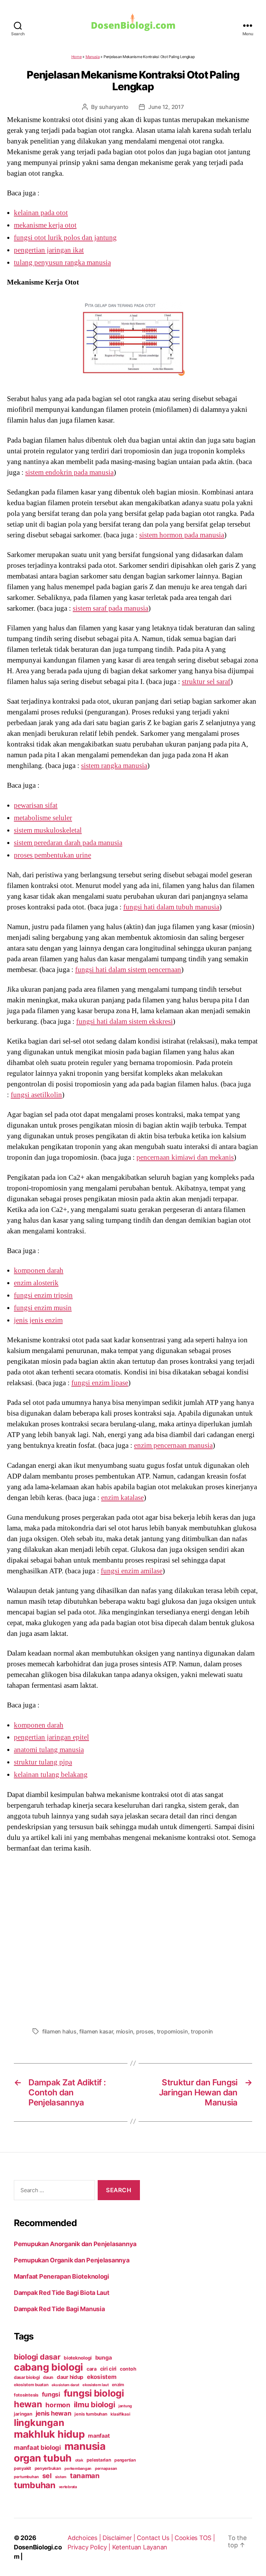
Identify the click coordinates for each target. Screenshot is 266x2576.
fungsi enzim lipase (100, 1383)
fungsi (51, 2394)
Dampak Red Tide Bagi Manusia (59, 2309)
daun (48, 2377)
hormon (58, 2405)
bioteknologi (78, 2358)
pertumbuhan (26, 2477)
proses (145, 2031)
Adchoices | (85, 2538)
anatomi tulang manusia (49, 1750)
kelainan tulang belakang (51, 1775)
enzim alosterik (36, 1283)
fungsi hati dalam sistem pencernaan (128, 970)
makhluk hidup (49, 2434)
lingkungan (39, 2422)
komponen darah (39, 1270)
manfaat (99, 2436)
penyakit (23, 2468)
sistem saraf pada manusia (110, 608)
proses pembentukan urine (52, 855)
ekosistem (102, 2377)
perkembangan (78, 2468)
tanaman (85, 2476)
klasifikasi (120, 2414)
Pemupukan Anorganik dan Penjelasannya (75, 2244)
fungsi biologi (94, 2393)
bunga (104, 2357)
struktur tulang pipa (43, 1762)
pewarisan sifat (36, 805)
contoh (128, 2369)
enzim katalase (122, 1498)
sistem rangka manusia (114, 766)
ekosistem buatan (31, 2385)
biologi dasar (37, 2357)
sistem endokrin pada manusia (69, 472)
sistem (61, 2477)
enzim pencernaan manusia (173, 1445)
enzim (118, 2385)
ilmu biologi (95, 2404)
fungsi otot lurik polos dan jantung (65, 238)
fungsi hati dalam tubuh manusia (171, 907)
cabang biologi (48, 2367)
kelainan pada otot (41, 213)
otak (79, 2460)
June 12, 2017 (166, 107)
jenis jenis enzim (38, 1320)
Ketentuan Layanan (140, 2547)
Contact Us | (156, 2538)
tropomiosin (172, 2031)
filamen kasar (96, 2031)
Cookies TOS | (195, 2538)
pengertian (125, 2460)
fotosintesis (26, 2395)
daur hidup (70, 2377)
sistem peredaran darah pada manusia (68, 843)
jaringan (23, 2414)
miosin (125, 2031)
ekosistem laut (95, 2385)
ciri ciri (108, 2369)
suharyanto (114, 107)
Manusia (93, 57)
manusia (85, 2446)
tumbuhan (35, 2485)
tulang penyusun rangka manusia (62, 262)
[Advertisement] (133, 1938)
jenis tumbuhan (91, 2414)
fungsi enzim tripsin (43, 1295)
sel (47, 2476)
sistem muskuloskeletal (48, 830)
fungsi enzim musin (43, 1308)
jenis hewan (54, 2413)
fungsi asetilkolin (36, 1095)
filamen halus (59, 2031)
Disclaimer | (120, 2538)
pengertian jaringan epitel (51, 1737)
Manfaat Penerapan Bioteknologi (61, 2276)
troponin (202, 2031)
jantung (125, 2406)
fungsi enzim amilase (132, 1571)
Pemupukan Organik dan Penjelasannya (72, 2260)
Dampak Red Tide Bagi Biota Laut (62, 2293)
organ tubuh (43, 2458)
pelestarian (99, 2460)
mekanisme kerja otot (45, 225)
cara (92, 2369)
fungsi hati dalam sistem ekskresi (125, 1021)
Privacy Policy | (90, 2547)
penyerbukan (48, 2468)
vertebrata (68, 2487)
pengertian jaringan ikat (49, 250)
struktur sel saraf (206, 682)
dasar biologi (27, 2377)
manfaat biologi (37, 2447)
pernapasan (106, 2468)
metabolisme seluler (43, 818)
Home (77, 57)
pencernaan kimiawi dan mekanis (185, 1157)
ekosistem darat (65, 2385)
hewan (28, 2404)
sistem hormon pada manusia (182, 535)
